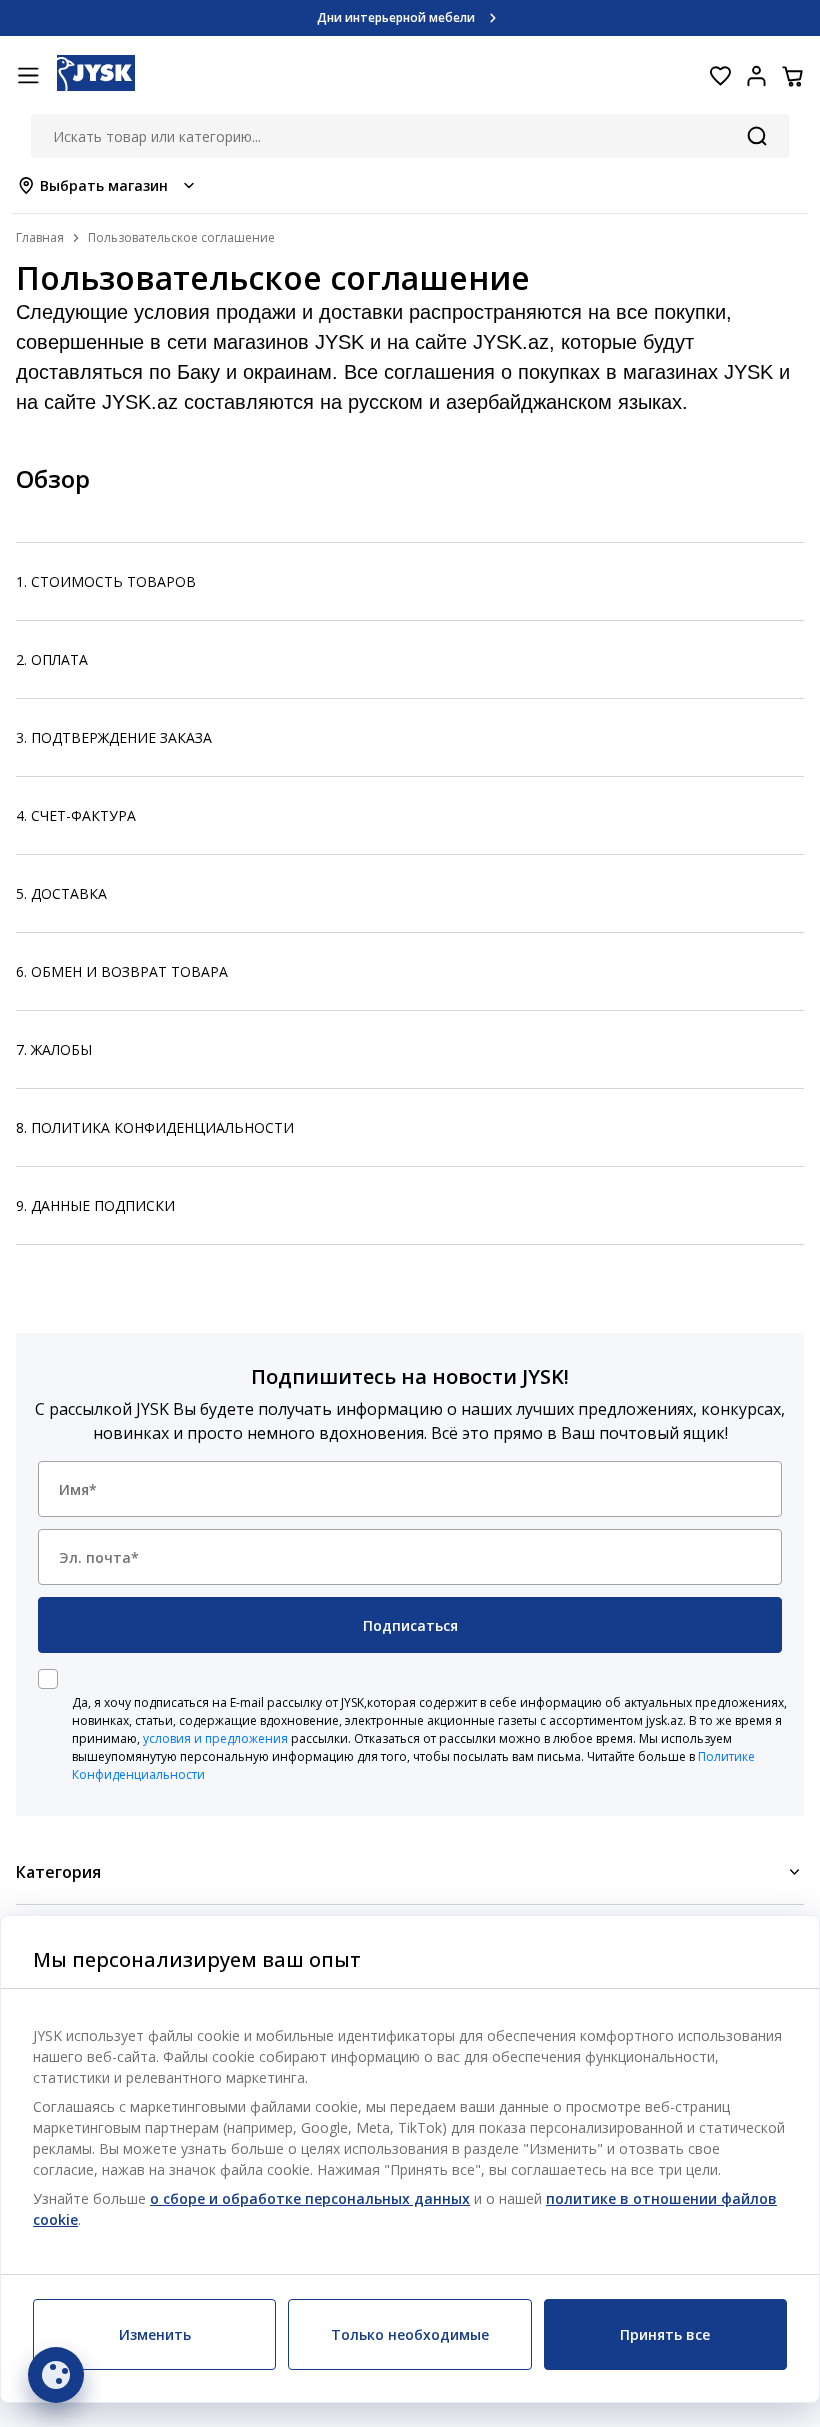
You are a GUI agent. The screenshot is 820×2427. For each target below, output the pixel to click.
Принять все (665, 2334)
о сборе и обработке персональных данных (310, 2198)
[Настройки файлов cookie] (56, 2375)
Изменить (155, 2334)
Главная (40, 237)
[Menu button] (28, 76)
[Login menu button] (756, 76)
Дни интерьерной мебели (396, 17)
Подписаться (410, 1625)
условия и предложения (215, 1738)
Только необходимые (410, 2334)
